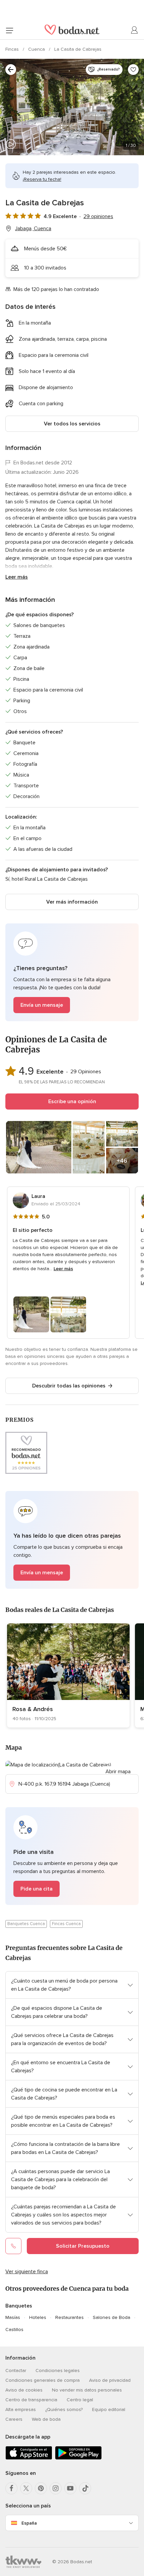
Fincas (13, 49)
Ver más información (72, 902)
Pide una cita (37, 1889)
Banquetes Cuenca (26, 1924)
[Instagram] (56, 2488)
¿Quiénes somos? (64, 2409)
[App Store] (29, 2458)
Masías (13, 2317)
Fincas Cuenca (66, 1924)
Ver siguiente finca (27, 2272)
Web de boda (46, 2419)
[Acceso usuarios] (135, 30)
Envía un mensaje (42, 1005)
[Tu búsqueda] (11, 70)
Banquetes (19, 2306)
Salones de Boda (112, 2317)
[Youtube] (70, 2488)
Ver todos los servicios (72, 424)
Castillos (14, 2330)
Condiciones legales (58, 2371)
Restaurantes (69, 2317)
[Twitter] (26, 2488)
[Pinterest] (41, 2488)
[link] (68, 1675)
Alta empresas (21, 2409)
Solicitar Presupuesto (83, 2246)
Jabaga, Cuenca (33, 228)
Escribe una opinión (72, 1102)
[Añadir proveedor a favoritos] (133, 70)
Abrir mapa (118, 1772)
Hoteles (38, 2317)
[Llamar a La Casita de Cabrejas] (13, 2246)
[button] (72, 972)
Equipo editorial (109, 2409)
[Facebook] (11, 2488)
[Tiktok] (85, 2488)
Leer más (17, 577)
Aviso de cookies (24, 2390)
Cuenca (37, 49)
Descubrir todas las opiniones (69, 1386)
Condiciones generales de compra (43, 2380)
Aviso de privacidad (110, 2380)
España (29, 2523)
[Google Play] (78, 2458)
